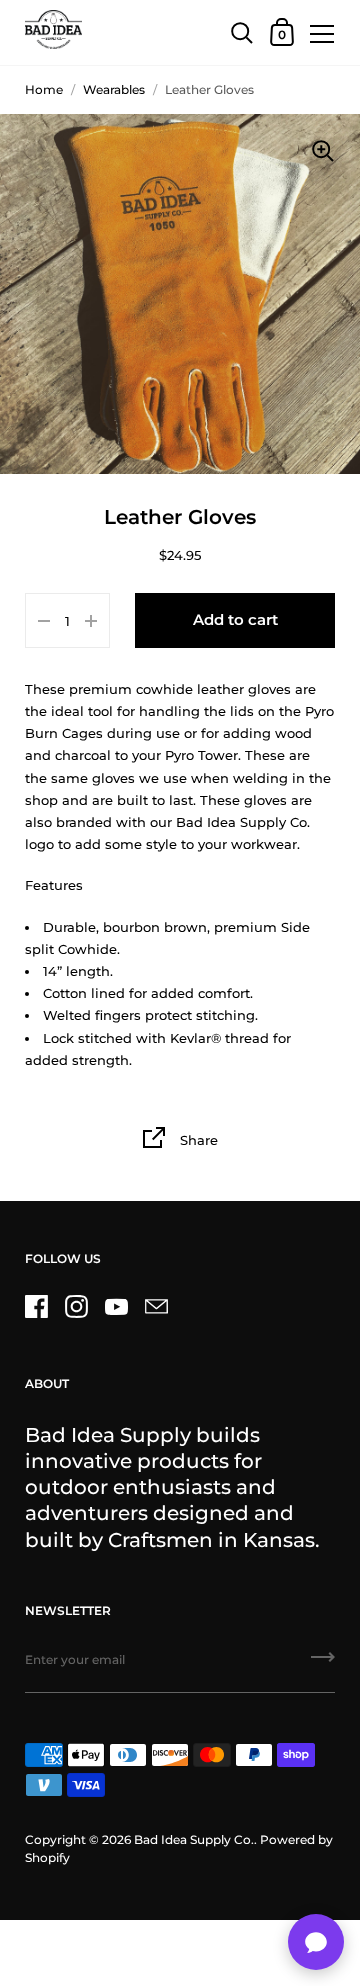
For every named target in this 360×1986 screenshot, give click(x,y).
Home (44, 89)
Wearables (114, 89)
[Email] (156, 1306)
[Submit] (323, 1664)
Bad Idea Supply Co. (194, 1839)
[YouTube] (116, 1306)
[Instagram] (76, 1306)
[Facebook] (36, 1306)
